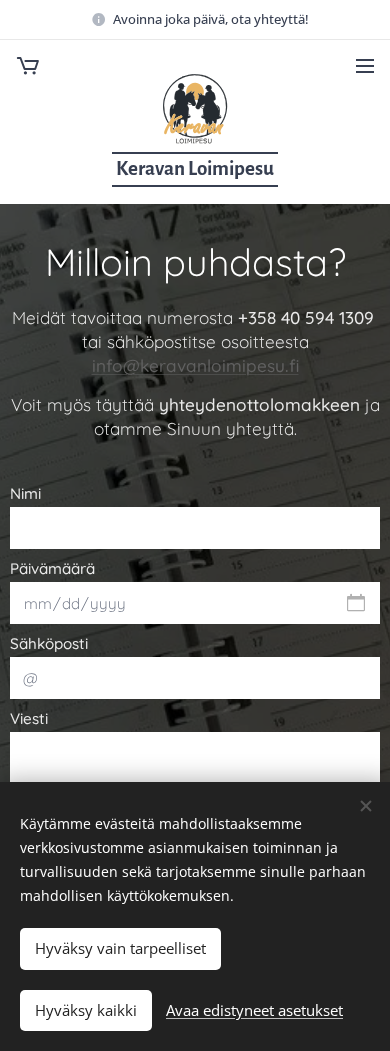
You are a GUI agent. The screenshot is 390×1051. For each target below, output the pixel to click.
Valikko (365, 65)
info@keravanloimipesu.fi (195, 365)
